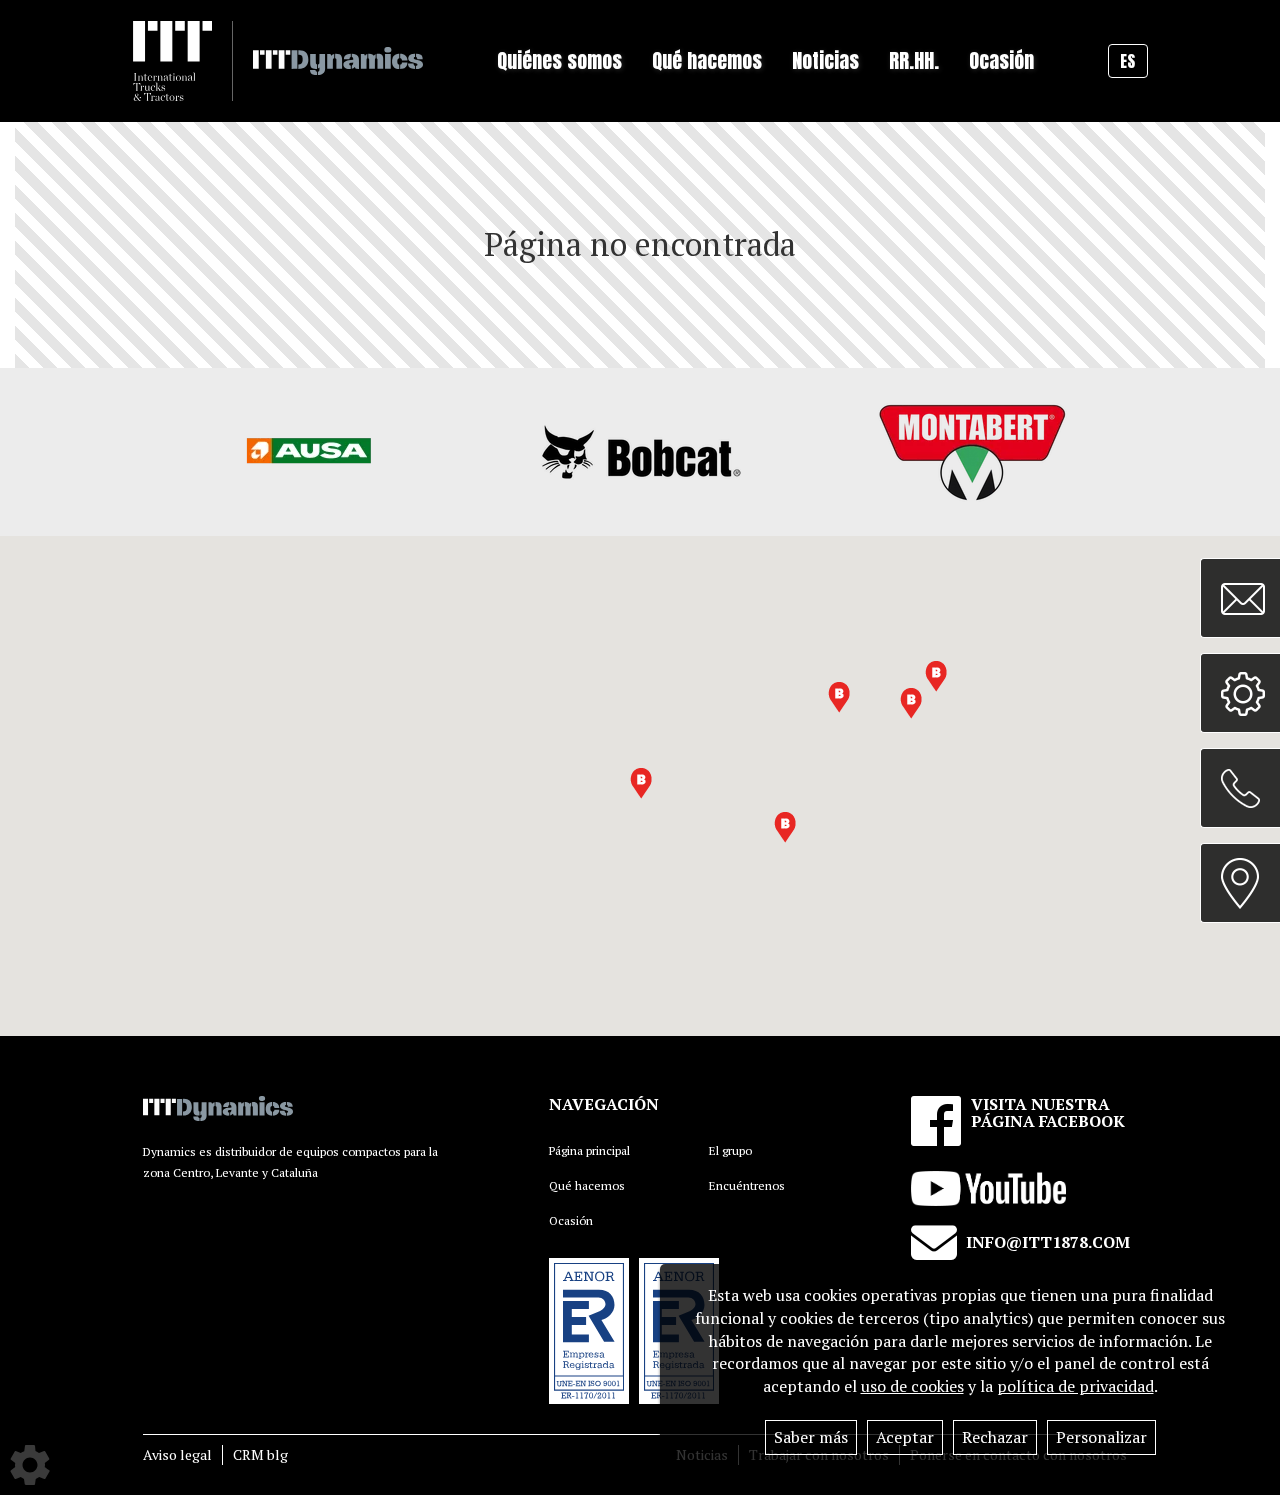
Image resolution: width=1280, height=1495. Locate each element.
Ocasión (1001, 60)
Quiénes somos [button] (559, 60)
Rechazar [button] (995, 1437)
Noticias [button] (825, 60)
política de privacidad (1075, 1386)
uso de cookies (912, 1386)
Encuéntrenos (747, 1185)
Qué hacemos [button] (707, 60)
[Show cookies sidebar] (30, 1465)
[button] (911, 703)
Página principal (589, 1150)
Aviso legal (177, 1454)
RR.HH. (914, 60)
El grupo (730, 1150)
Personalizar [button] (1101, 1437)
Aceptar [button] (905, 1437)
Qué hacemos (587, 1185)
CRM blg (260, 1454)
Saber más (811, 1437)
